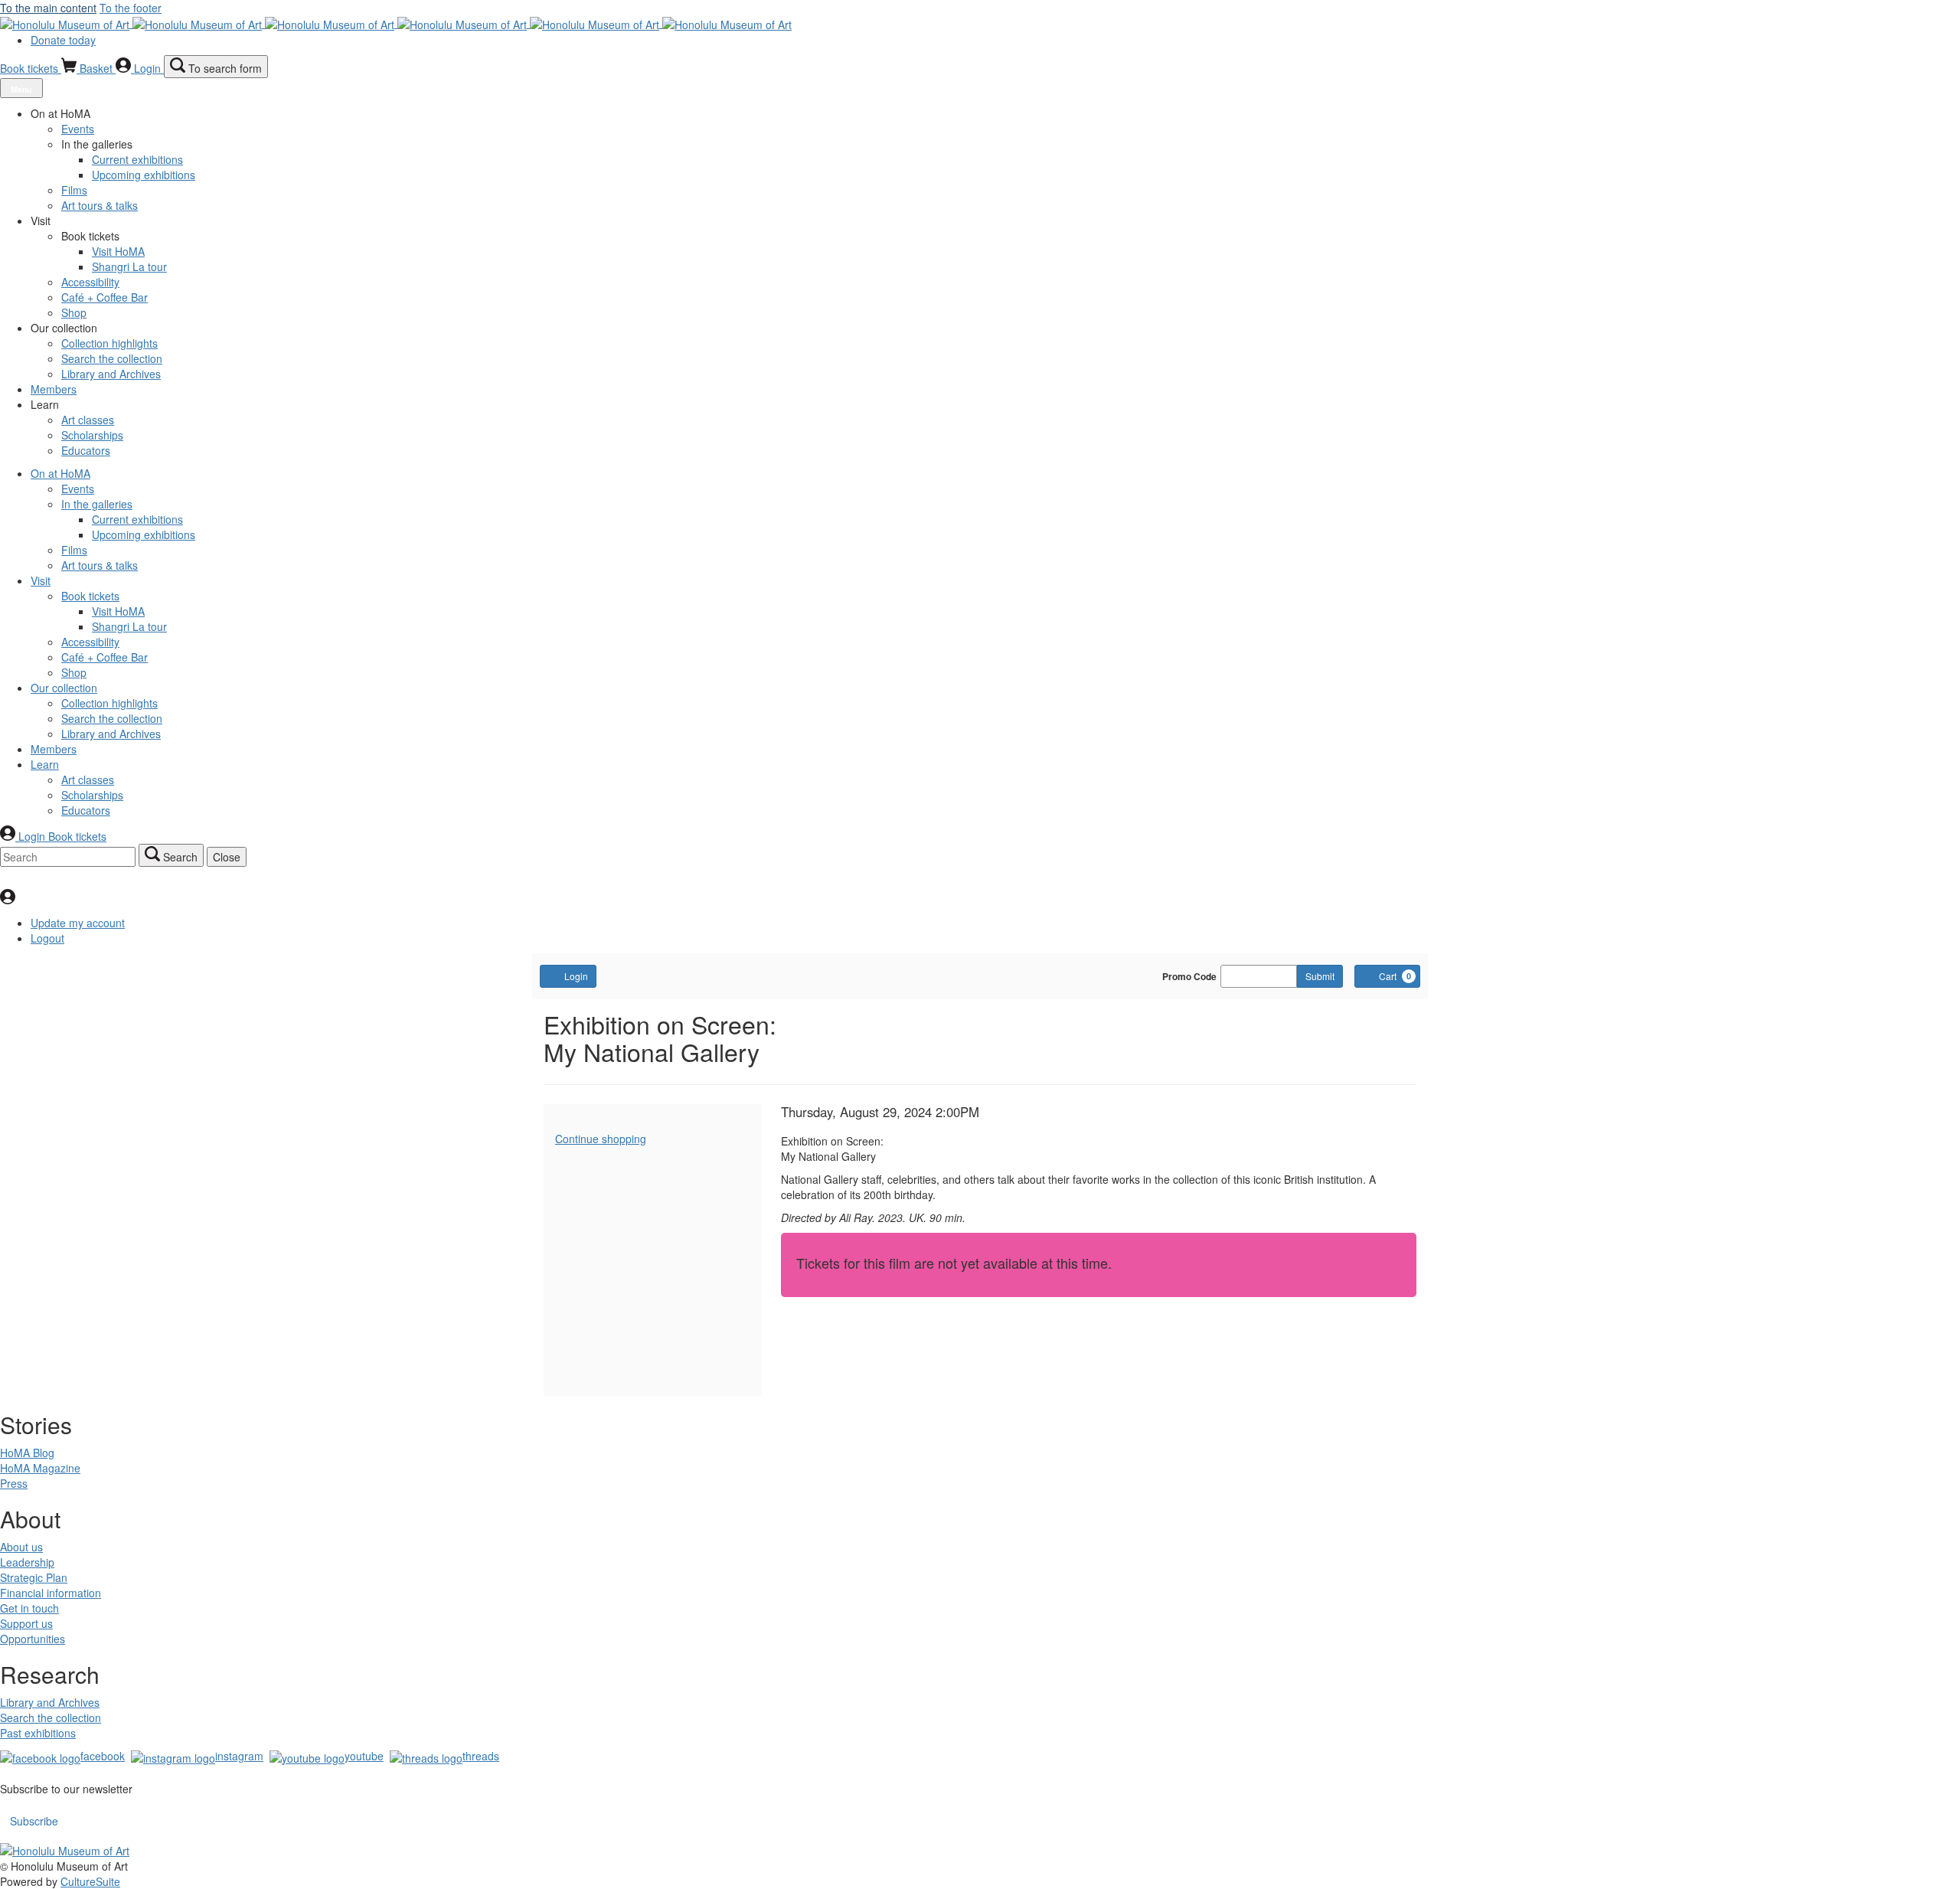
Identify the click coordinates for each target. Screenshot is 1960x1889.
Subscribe (34, 1821)
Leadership (27, 1562)
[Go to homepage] (396, 23)
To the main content (48, 8)
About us (21, 1547)
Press (14, 1483)
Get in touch (29, 1608)
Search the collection (51, 1717)
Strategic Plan (34, 1577)
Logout (47, 938)
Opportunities (33, 1639)
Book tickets (31, 68)
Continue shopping (601, 1139)
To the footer (131, 8)
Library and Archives (50, 1702)
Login (576, 976)
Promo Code (1189, 976)
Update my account (78, 923)
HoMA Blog (27, 1453)
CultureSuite (90, 1881)
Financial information (51, 1593)
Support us (26, 1623)
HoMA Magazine (40, 1468)
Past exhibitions (38, 1733)
